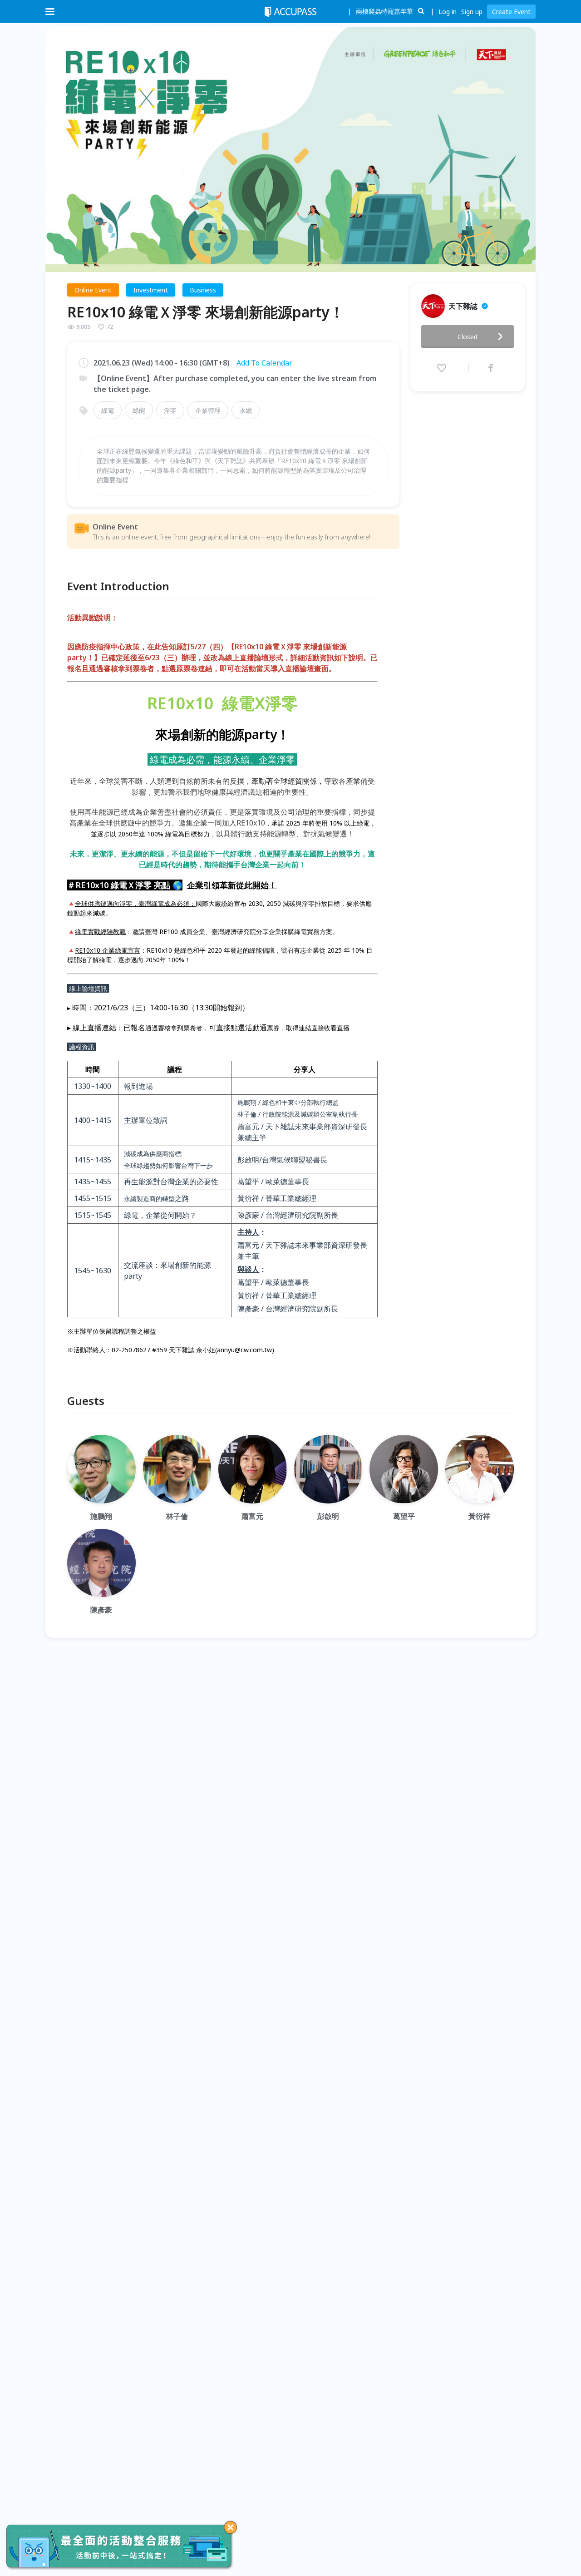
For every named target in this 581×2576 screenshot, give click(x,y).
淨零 (170, 410)
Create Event (511, 12)
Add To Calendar (264, 363)
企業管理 (208, 410)
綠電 (108, 410)
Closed (468, 337)
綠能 (139, 410)
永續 (246, 410)
